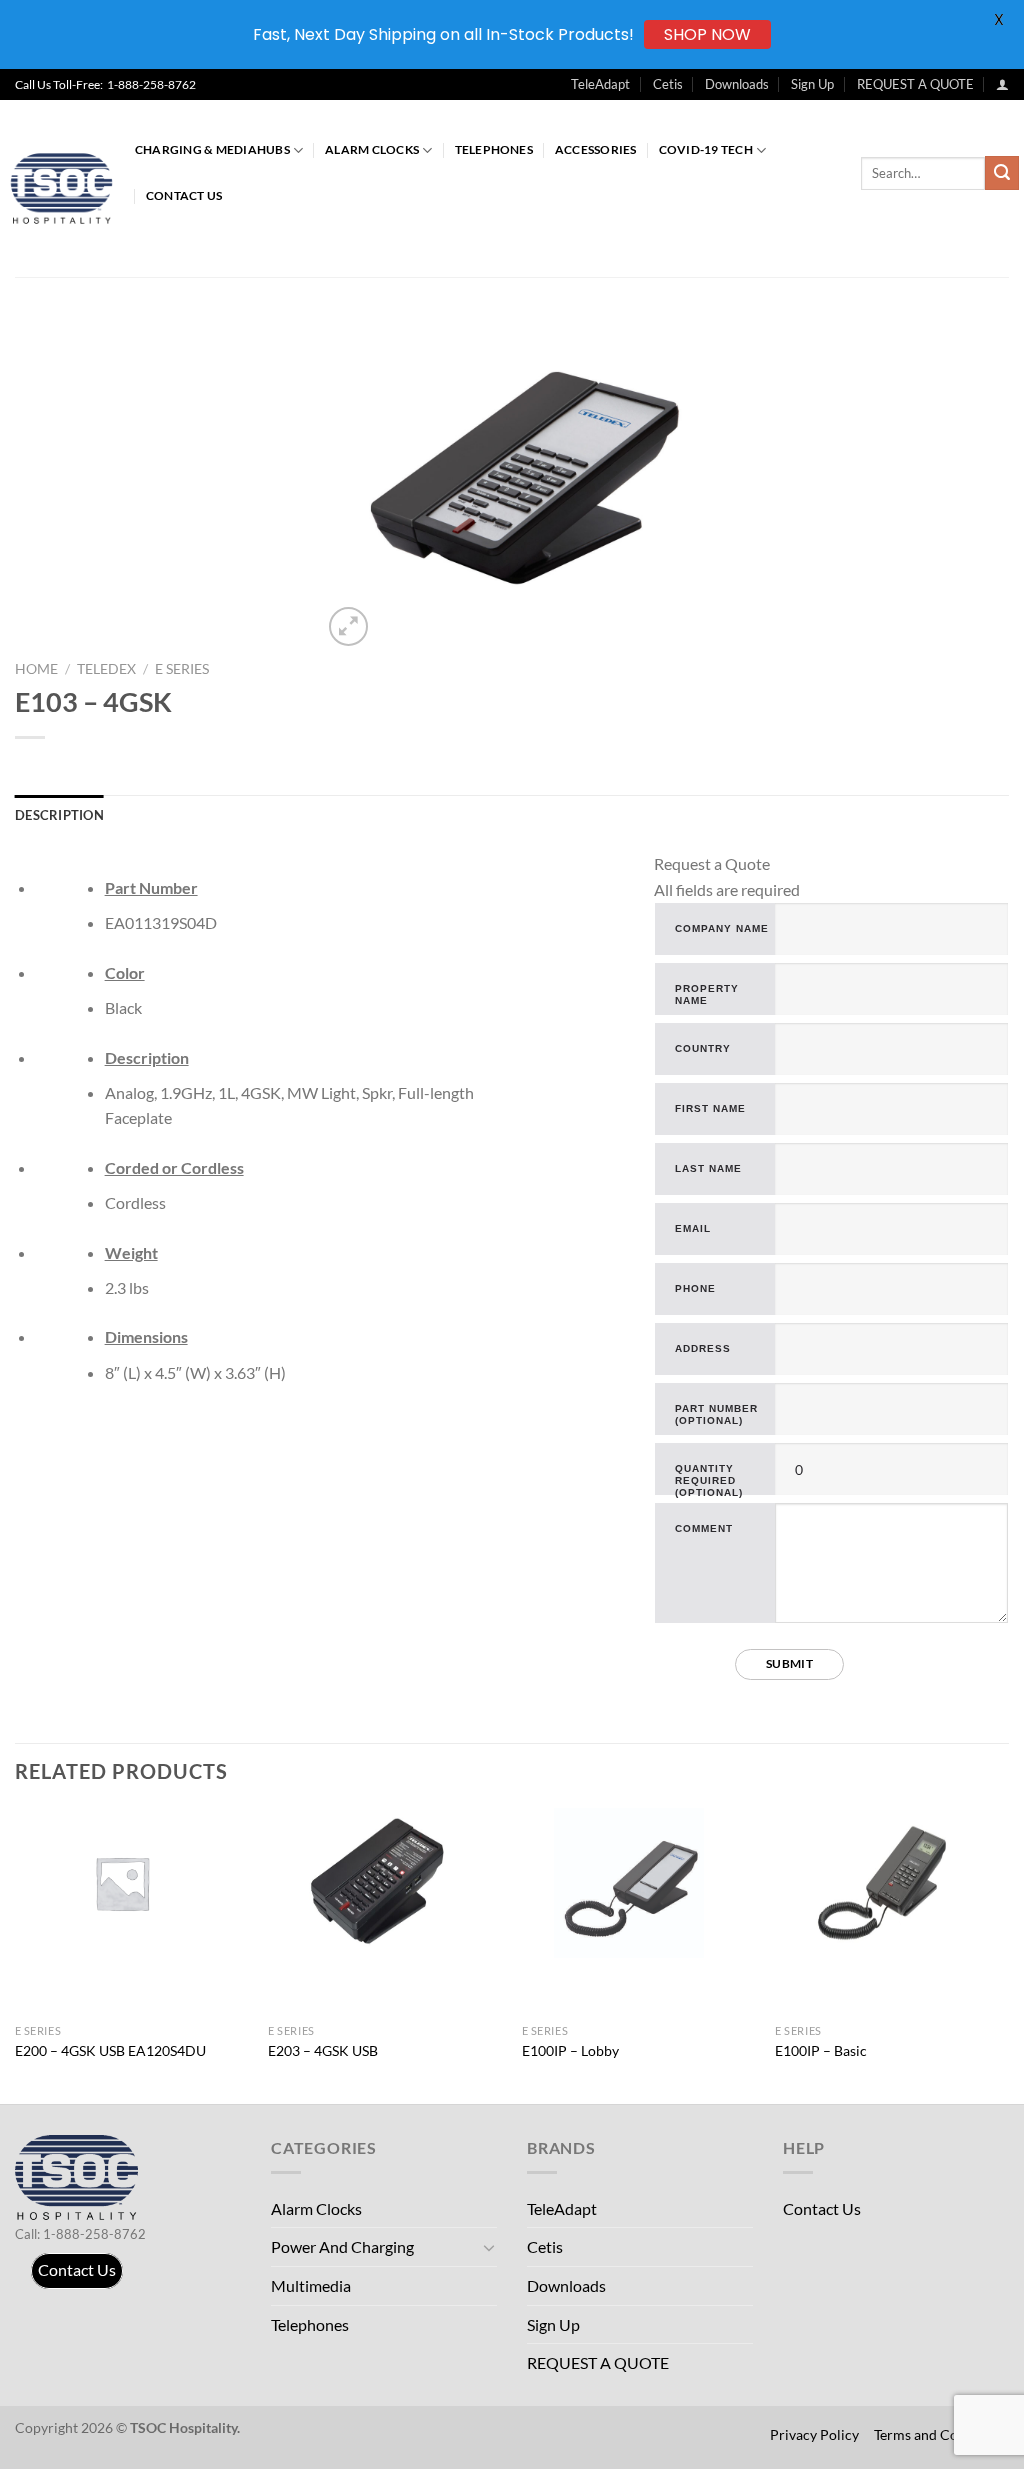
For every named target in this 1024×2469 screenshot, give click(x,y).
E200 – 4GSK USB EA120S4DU (110, 2050)
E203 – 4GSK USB (323, 2050)
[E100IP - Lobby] (639, 1883)
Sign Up (812, 84)
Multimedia (311, 2285)
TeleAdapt (600, 84)
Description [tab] (59, 815)
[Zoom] (348, 626)
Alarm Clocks (372, 149)
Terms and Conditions (941, 2434)
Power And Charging (342, 2246)
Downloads (737, 84)
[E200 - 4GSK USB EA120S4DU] (132, 1883)
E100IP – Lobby (570, 2050)
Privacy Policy (814, 2434)
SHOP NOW (707, 34)
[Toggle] (489, 2247)
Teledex (106, 669)
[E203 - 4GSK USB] (385, 1883)
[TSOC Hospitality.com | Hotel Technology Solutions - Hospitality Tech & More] (70, 188)
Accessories (596, 149)
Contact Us (184, 195)
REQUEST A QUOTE (915, 84)
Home (36, 669)
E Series (182, 669)
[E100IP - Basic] (892, 1883)
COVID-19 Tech (706, 149)
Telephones (494, 149)
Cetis (668, 84)
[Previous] (16, 1954)
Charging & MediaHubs (212, 149)
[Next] (1008, 1954)
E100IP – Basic (821, 2050)
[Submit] (1002, 173)
